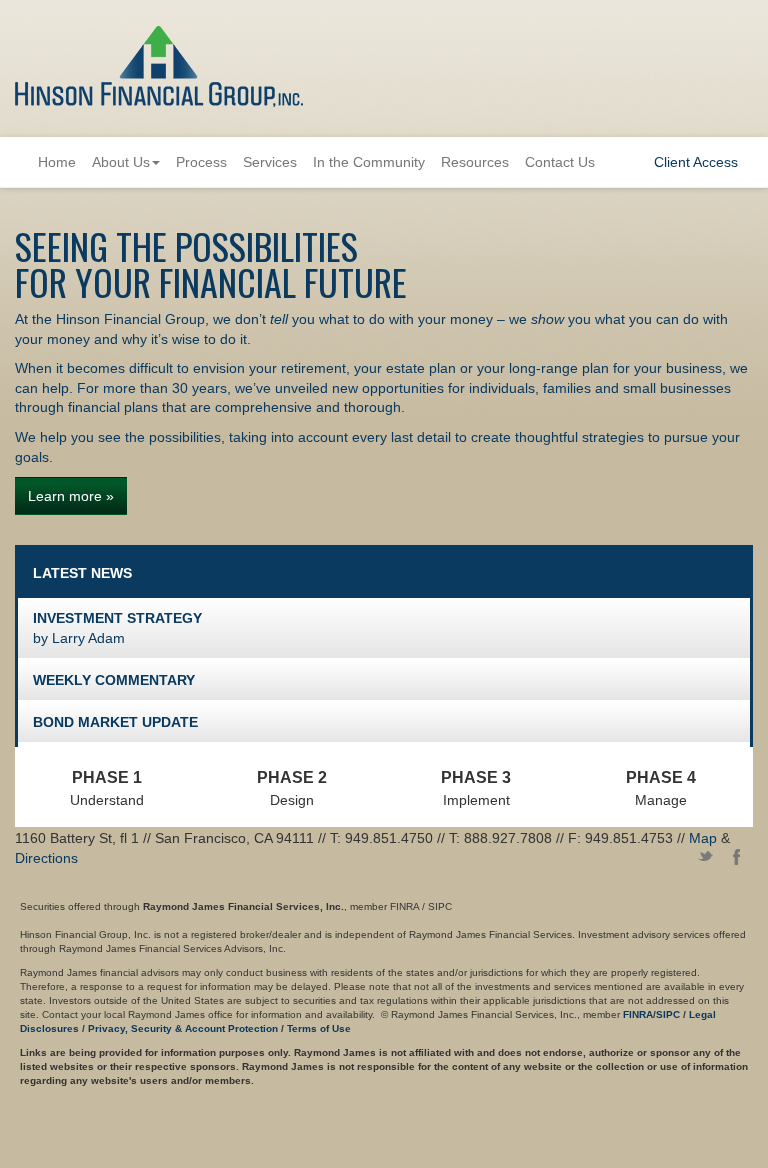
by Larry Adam (117, 628)
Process (201, 162)
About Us (121, 162)
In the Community (369, 162)
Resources (475, 162)
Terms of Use (319, 1028)
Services (270, 162)
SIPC (668, 1014)
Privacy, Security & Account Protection (183, 1028)
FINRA (638, 1014)
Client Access (696, 162)
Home (57, 162)
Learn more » (71, 496)
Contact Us (560, 162)
